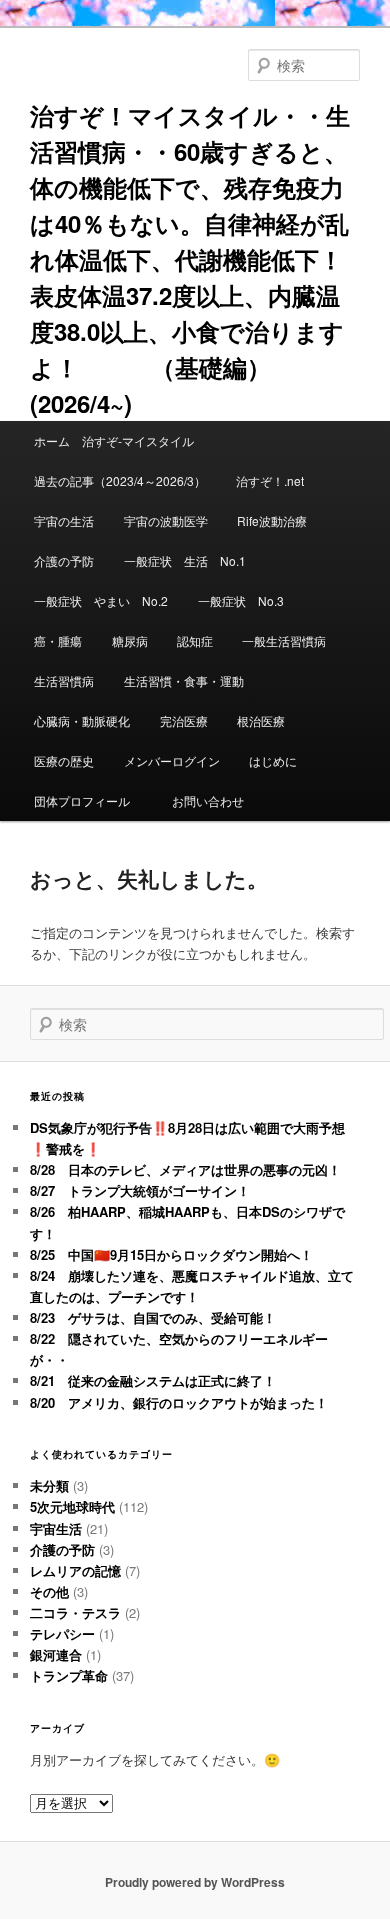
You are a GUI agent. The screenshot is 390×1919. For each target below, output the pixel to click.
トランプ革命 (69, 1675)
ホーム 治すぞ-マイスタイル (114, 440)
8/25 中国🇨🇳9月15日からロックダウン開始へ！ (171, 1254)
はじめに (273, 760)
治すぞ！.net (270, 480)
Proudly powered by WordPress (195, 1882)
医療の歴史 (64, 760)
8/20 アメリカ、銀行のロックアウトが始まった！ (179, 1402)
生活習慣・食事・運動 (184, 680)
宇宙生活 (56, 1528)
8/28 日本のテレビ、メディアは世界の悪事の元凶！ (185, 1169)
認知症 (195, 640)
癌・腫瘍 (58, 640)
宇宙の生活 (64, 520)
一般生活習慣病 (284, 640)
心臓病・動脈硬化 (82, 720)
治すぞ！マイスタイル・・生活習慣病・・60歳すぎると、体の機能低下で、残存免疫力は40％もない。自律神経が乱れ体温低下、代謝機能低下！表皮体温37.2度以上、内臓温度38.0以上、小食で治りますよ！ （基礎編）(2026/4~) (190, 259)
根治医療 (261, 720)
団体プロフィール (88, 800)
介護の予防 (64, 560)
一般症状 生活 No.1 (185, 560)
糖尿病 (130, 640)
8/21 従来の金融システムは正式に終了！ (153, 1380)
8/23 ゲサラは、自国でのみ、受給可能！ (153, 1317)
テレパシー (62, 1633)
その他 (49, 1591)
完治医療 (184, 720)
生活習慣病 (64, 680)
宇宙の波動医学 (166, 520)
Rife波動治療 (272, 520)
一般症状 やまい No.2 (101, 600)
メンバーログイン (172, 760)
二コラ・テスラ (75, 1612)
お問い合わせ (208, 800)
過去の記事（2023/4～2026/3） (120, 480)
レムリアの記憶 (75, 1570)
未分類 (49, 1485)
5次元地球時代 (72, 1506)
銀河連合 (56, 1654)
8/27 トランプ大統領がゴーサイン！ (140, 1190)
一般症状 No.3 (241, 600)
